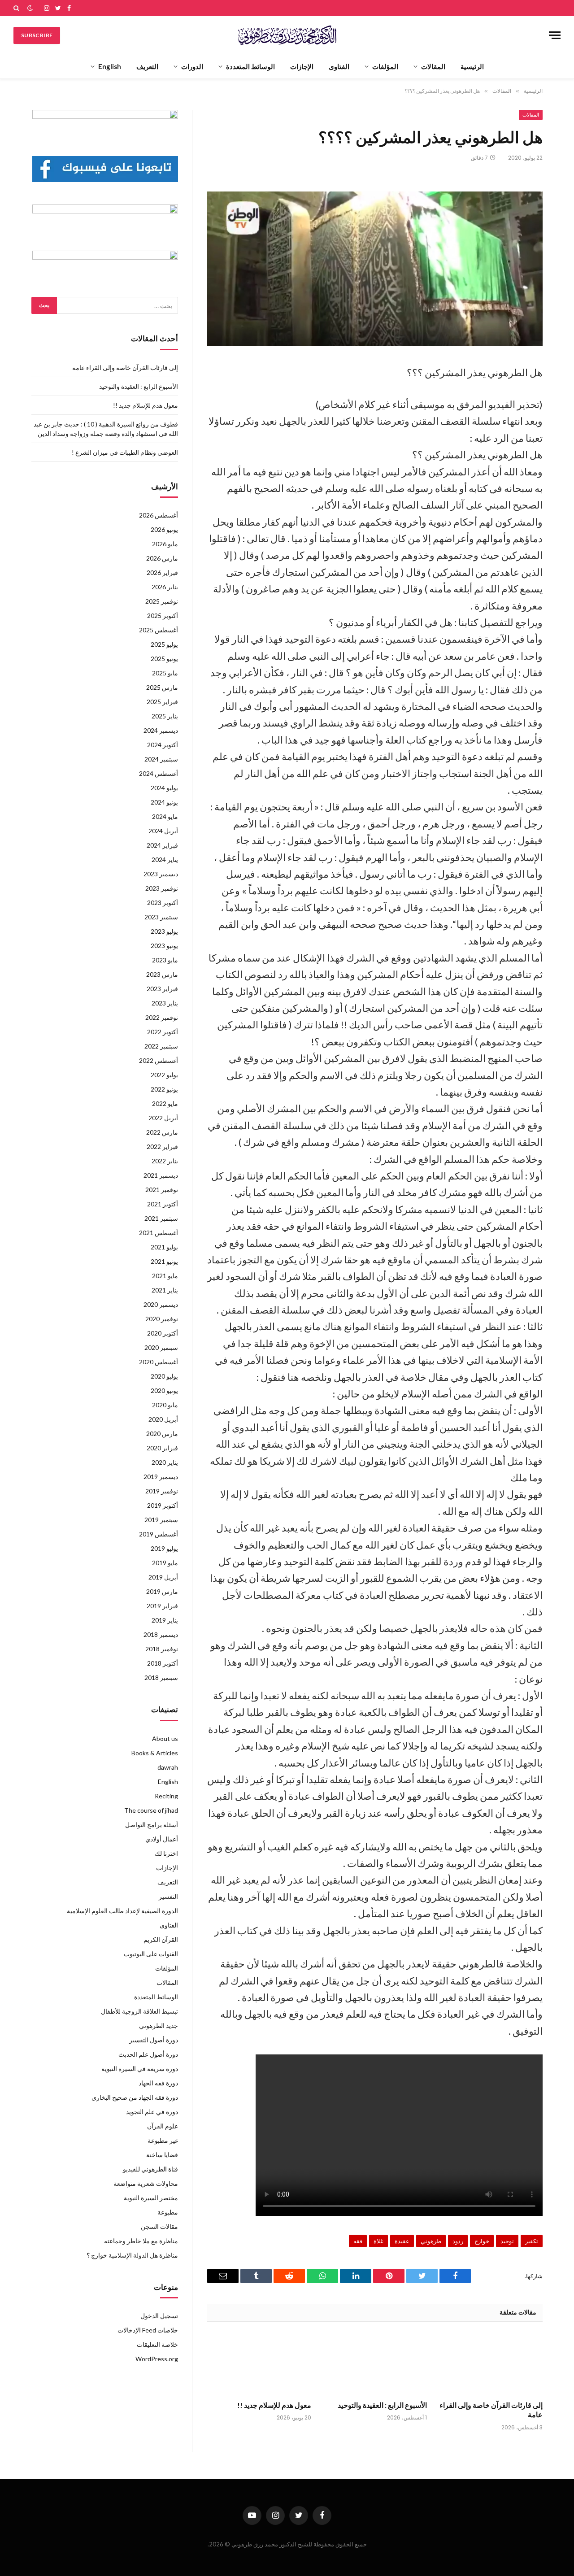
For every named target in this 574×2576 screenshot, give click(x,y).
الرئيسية (472, 66)
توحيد (507, 2241)
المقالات (433, 66)
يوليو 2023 (164, 931)
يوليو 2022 (164, 1075)
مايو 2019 (165, 1563)
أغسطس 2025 (159, 630)
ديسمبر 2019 (161, 1477)
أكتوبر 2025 (163, 616)
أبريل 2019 (163, 1577)
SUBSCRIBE (37, 35)
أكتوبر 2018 (163, 1663)
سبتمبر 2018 (161, 1677)
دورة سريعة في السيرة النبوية (140, 2069)
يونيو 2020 (164, 1390)
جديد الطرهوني (159, 2026)
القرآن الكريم (161, 1939)
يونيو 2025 (164, 659)
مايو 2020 (165, 1405)
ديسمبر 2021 (161, 1175)
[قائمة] (555, 35)
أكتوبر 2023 (163, 903)
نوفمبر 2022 (162, 1017)
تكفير (532, 2241)
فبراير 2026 (162, 572)
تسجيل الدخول (159, 2316)
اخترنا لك (166, 1853)
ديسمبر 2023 (161, 874)
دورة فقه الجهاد (158, 2083)
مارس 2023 (162, 974)
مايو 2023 (165, 960)
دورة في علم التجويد (152, 2112)
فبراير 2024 (162, 845)
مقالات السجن (159, 2226)
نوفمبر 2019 (162, 1491)
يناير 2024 (165, 859)
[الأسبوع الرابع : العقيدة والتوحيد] (375, 2364)
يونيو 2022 (164, 1089)
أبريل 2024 (163, 831)
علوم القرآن (163, 2126)
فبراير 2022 (162, 1147)
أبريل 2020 (163, 1419)
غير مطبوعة (163, 2140)
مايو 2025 (165, 673)
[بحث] (17, 8)
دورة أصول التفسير (154, 2040)
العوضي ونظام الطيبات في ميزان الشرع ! (125, 452)
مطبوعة (168, 2212)
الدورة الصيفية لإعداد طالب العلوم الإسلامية (122, 1911)
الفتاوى (339, 66)
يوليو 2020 (164, 1376)
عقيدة (402, 2241)
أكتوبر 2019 (163, 1505)
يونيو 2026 (164, 529)
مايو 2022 (165, 1103)
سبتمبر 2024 (161, 759)
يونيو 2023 (164, 946)
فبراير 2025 (162, 702)
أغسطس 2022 (159, 1060)
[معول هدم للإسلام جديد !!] (259, 2364)
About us (165, 1738)
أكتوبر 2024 (163, 745)
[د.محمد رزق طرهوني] (287, 35)
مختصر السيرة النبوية (151, 2198)
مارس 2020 (162, 1434)
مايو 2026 (165, 544)
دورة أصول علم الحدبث (148, 2054)
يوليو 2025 (164, 644)
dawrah (168, 1767)
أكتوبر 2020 (163, 1333)
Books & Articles (155, 1753)
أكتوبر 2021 (163, 1204)
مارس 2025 (162, 687)
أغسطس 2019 (159, 1534)
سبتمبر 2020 (161, 1347)
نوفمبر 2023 (162, 888)
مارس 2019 (162, 1591)
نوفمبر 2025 (162, 601)
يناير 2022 (165, 1161)
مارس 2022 (162, 1132)
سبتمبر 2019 (161, 1520)
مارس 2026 (162, 558)
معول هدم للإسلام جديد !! (274, 2405)
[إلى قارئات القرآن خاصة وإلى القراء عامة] (491, 2364)
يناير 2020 (165, 1462)
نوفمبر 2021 (162, 1190)
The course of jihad (151, 1810)
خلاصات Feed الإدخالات (148, 2330)
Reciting (166, 1796)
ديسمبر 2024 (161, 730)
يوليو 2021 (164, 1247)
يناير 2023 (165, 1003)
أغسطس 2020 (159, 1362)
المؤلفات (385, 66)
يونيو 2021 (164, 1261)
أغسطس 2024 (159, 773)
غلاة (378, 2241)
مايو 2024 (165, 816)
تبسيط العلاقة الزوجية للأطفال (139, 2011)
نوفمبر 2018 (162, 1649)
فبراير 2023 (162, 989)
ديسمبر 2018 (161, 1634)
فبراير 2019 (162, 1606)
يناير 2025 (165, 716)
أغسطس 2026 (159, 515)
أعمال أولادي (162, 1839)
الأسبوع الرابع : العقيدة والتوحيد (382, 2405)
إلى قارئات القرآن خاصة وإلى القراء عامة (491, 2410)
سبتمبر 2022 (161, 1046)
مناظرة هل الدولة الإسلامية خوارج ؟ (132, 2255)
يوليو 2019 (164, 1548)
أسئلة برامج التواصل (152, 1825)
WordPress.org (157, 2359)
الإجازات (302, 66)
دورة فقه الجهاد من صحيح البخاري (135, 2097)
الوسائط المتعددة (250, 66)
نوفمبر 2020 (162, 1319)
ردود (458, 2241)
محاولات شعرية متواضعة (146, 2183)
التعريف (147, 66)
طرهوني (431, 2241)
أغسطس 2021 (159, 1233)
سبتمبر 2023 (161, 917)
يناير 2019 (165, 1620)
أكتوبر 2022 (163, 1032)
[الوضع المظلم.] (30, 8)
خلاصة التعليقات (157, 2344)
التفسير (168, 1896)
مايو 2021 (165, 1276)
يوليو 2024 (164, 788)
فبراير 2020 (162, 1448)
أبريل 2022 (163, 1118)
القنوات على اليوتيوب (151, 1954)
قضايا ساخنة (162, 2155)
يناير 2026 (165, 587)
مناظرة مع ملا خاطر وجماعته (141, 2241)
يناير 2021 (165, 1290)
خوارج (482, 2241)
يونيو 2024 (164, 802)
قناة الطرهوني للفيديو (150, 2169)
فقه (358, 2241)
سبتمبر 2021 (161, 1218)
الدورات (192, 66)
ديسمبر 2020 (161, 1304)
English (110, 66)
